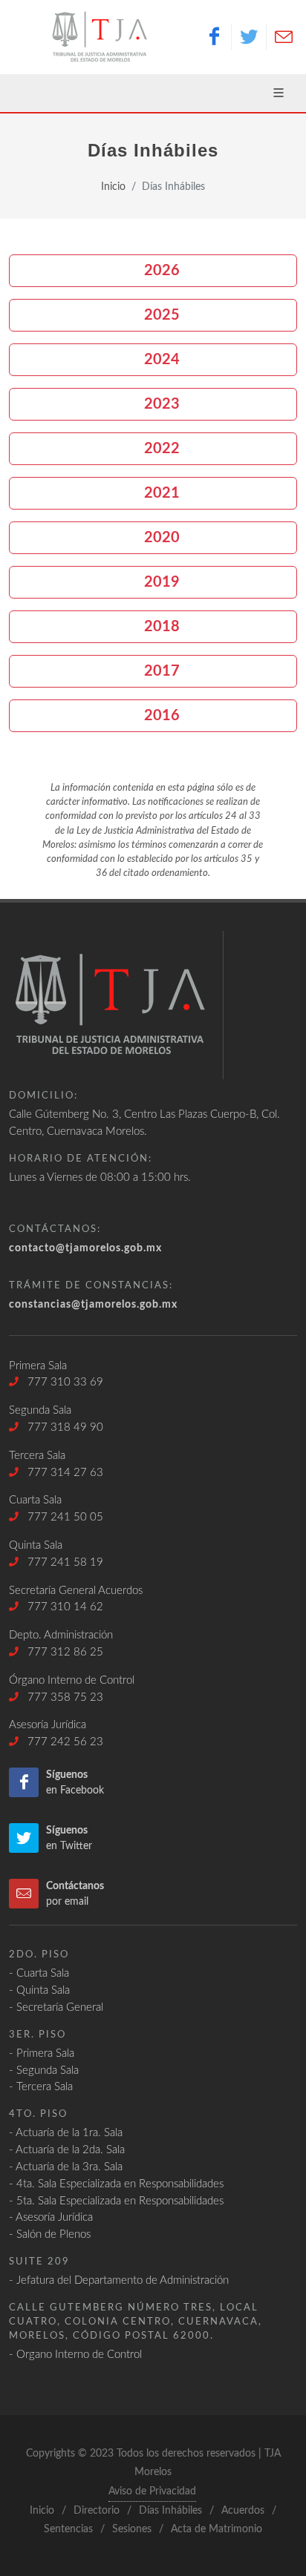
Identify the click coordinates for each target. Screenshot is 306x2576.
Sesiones (132, 2529)
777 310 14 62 (61, 1607)
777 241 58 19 (61, 1562)
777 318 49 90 (61, 1427)
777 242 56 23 (61, 1742)
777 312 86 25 (61, 1652)
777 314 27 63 (61, 1473)
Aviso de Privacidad (152, 2491)
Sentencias (68, 2529)
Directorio (97, 2511)
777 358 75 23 (61, 1697)
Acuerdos (243, 2511)
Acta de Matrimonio (217, 2529)
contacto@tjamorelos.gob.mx (85, 1248)
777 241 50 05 (61, 1517)
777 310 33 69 (61, 1382)
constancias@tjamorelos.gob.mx (93, 1304)
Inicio (113, 187)
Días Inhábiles (170, 2511)
